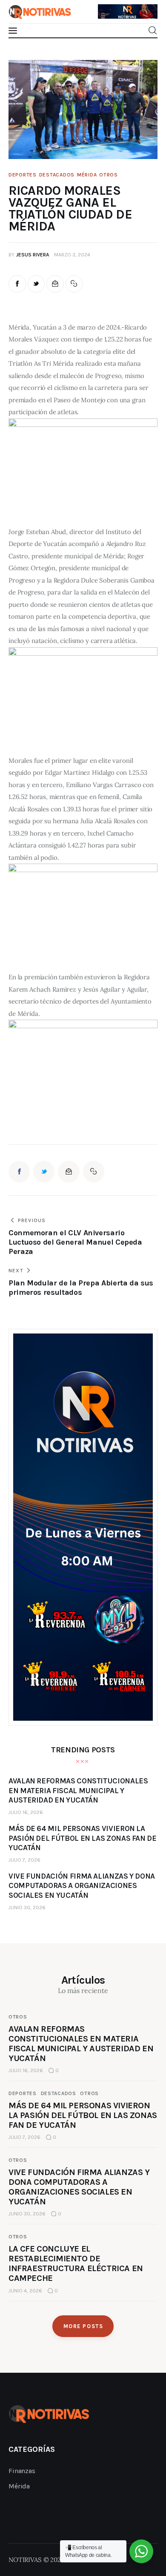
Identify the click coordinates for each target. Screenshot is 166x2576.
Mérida (87, 175)
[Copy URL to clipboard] (74, 284)
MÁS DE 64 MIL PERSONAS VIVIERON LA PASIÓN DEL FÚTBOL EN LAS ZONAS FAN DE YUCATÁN (83, 2115)
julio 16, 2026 (26, 1812)
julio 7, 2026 (24, 1860)
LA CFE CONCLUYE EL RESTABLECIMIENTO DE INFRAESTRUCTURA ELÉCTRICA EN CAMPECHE (76, 2263)
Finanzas (22, 2471)
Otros (109, 175)
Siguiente (147, 9)
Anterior (109, 7)
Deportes (23, 175)
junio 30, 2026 (27, 1908)
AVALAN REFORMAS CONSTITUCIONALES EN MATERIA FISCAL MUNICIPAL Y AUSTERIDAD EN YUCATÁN (81, 2044)
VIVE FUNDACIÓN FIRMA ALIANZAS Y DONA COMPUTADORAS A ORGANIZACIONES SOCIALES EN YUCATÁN (79, 2187)
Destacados (57, 175)
